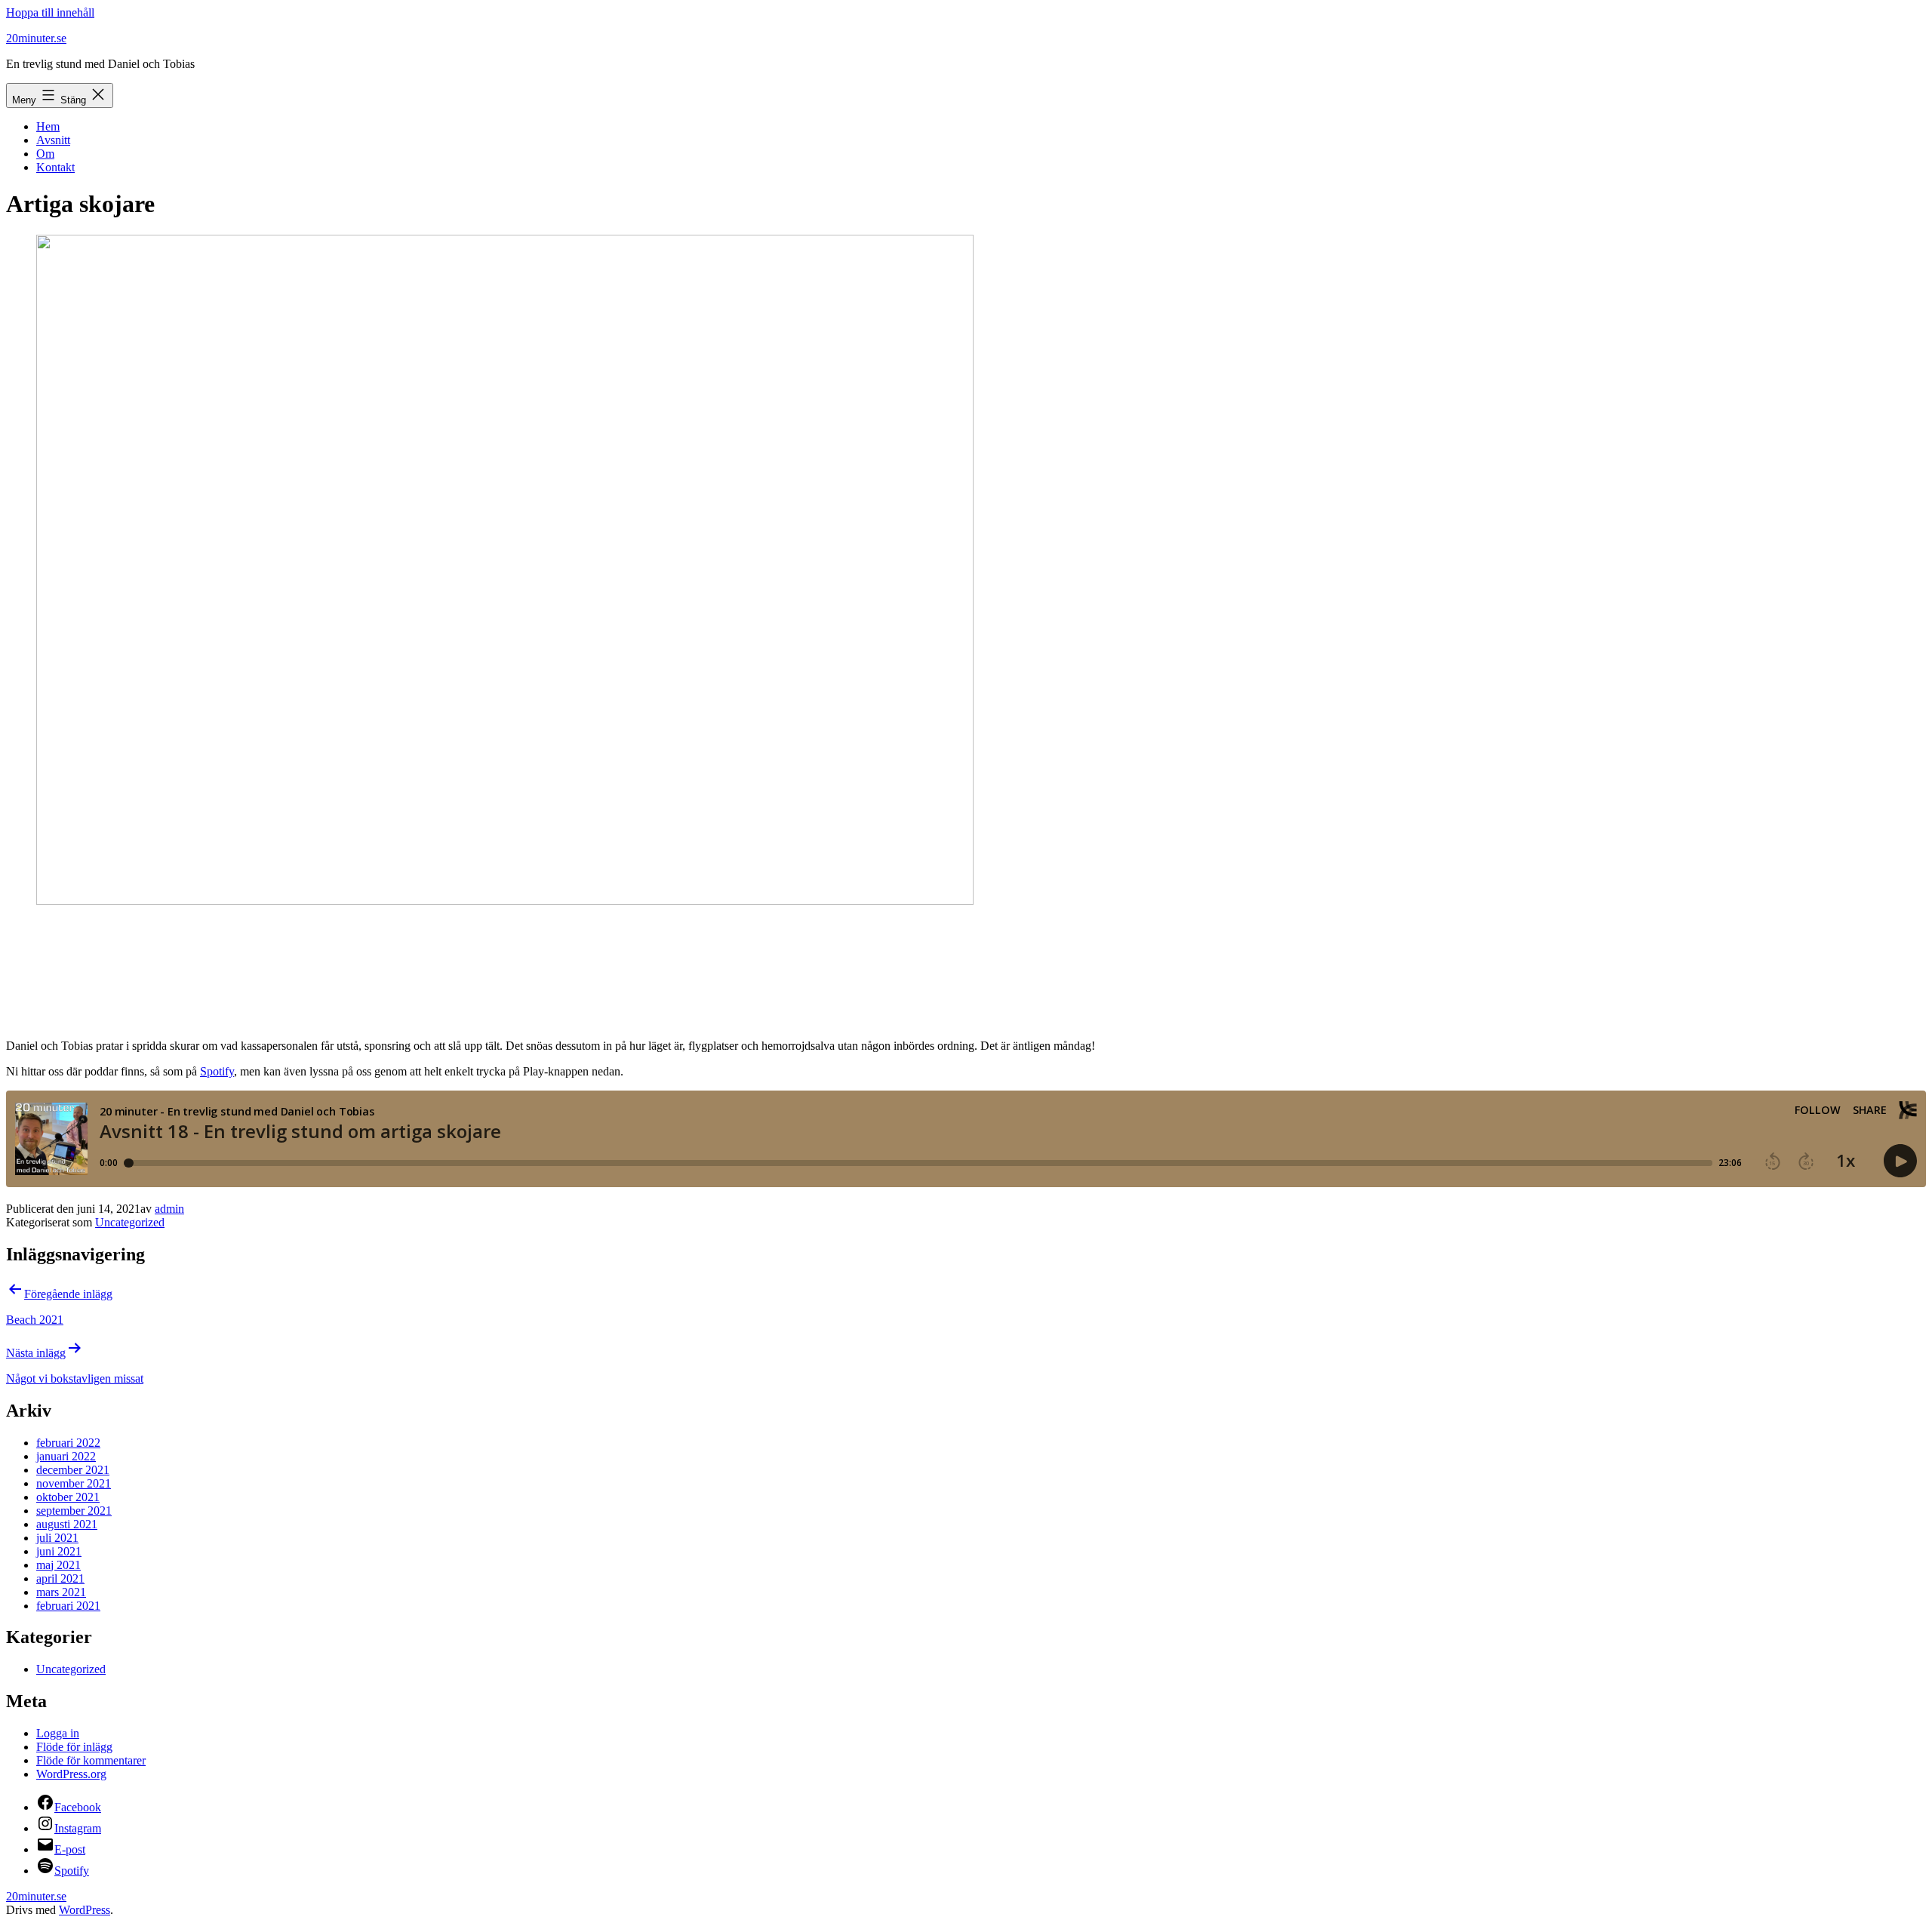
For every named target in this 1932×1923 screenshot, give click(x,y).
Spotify (217, 1071)
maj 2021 (58, 1565)
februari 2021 (68, 1606)
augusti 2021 (67, 1524)
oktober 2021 (68, 1497)
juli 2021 (57, 1538)
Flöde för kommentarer (91, 1760)
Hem (48, 126)
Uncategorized (130, 1222)
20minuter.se (36, 38)
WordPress (85, 1910)
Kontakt (55, 167)
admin (169, 1209)
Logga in (58, 1733)
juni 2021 (59, 1551)
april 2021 (60, 1578)
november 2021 (74, 1483)
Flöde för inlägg (74, 1747)
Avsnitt (53, 140)
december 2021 (73, 1470)
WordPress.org (71, 1774)
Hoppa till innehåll (50, 12)
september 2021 (74, 1511)
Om (45, 154)
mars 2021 (61, 1592)
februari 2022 (68, 1443)
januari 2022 (66, 1456)
